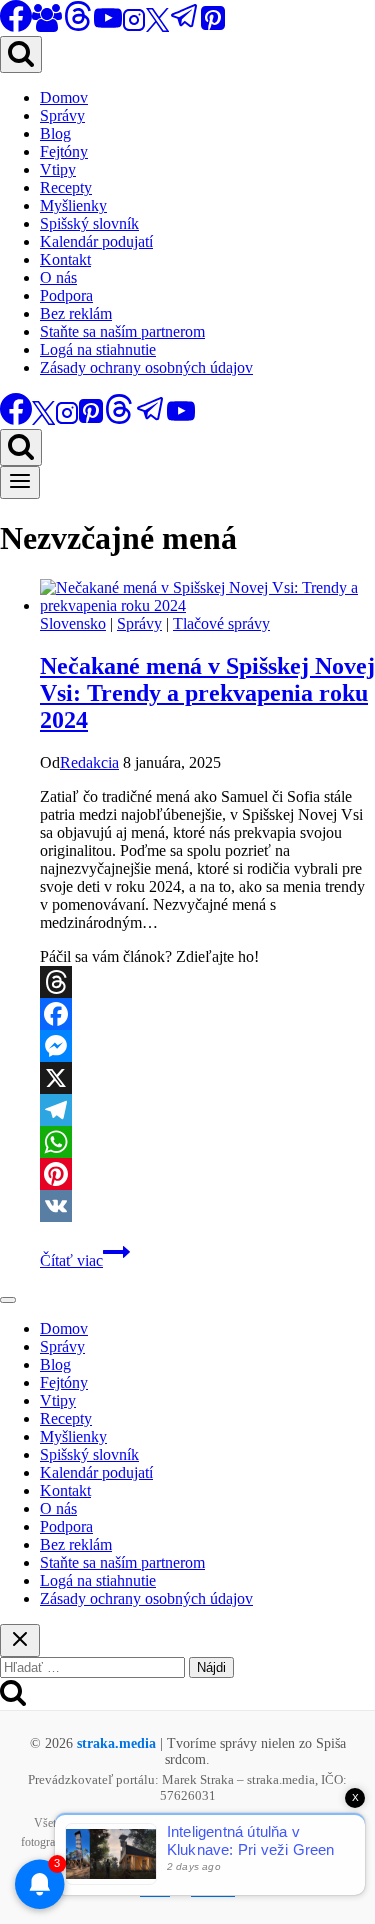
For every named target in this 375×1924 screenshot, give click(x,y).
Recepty (66, 187)
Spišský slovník (89, 223)
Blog (55, 133)
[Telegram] (185, 26)
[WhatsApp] (207, 1142)
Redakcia (89, 762)
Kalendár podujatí (96, 241)
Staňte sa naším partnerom (122, 331)
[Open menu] (20, 482)
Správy (62, 115)
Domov (64, 97)
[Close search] (20, 1640)
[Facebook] (207, 1014)
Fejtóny (64, 151)
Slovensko (73, 623)
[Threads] (78, 26)
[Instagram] (134, 26)
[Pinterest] (213, 26)
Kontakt (65, 259)
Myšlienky (73, 205)
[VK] (207, 1206)
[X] (157, 26)
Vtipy (58, 169)
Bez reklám (76, 313)
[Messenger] (207, 1046)
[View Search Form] (21, 54)
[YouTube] (108, 26)
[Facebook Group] (47, 26)
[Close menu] (8, 1300)
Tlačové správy (221, 623)
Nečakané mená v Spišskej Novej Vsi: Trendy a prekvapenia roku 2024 (207, 693)
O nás (58, 277)
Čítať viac (85, 1260)
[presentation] (207, 597)
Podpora (66, 295)
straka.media (116, 1743)
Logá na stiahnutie (98, 349)
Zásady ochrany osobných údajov (146, 367)
